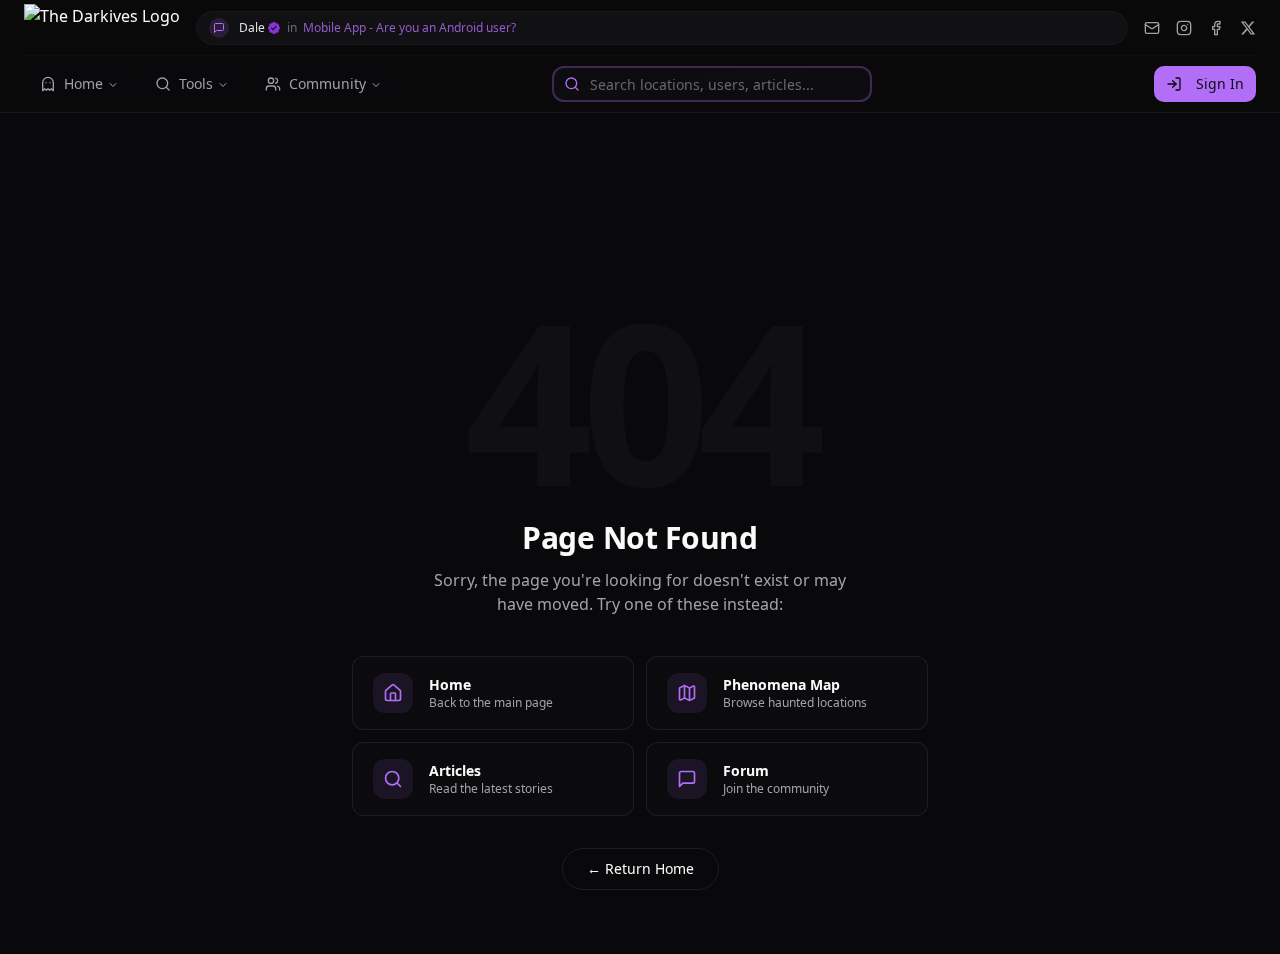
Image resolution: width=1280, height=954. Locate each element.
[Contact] (1152, 28)
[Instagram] (1184, 28)
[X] (1248, 28)
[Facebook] (1216, 28)
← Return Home (640, 868)
